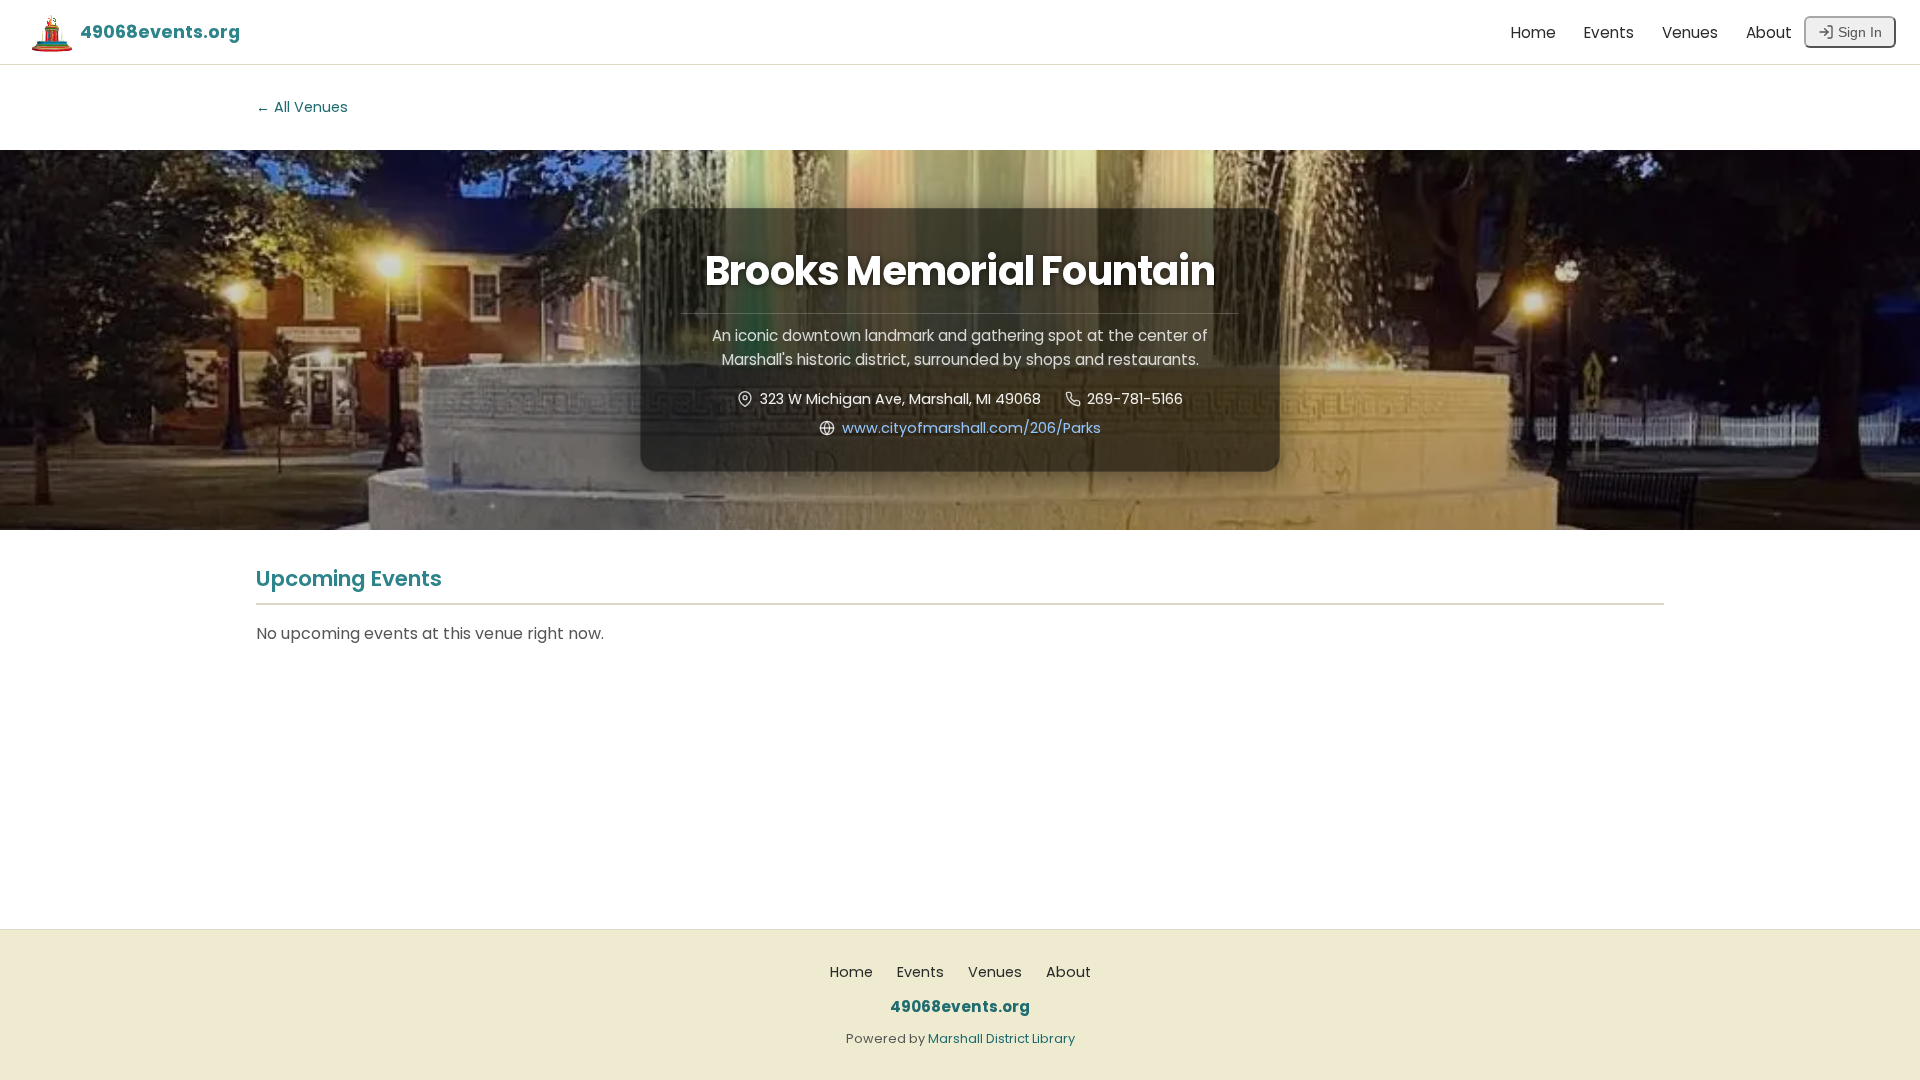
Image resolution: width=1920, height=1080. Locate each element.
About (1769, 32)
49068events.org (160, 32)
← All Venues (302, 107)
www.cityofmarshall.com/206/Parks (971, 428)
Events (1609, 32)
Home (1533, 32)
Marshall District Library (1001, 1038)
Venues (1690, 32)
